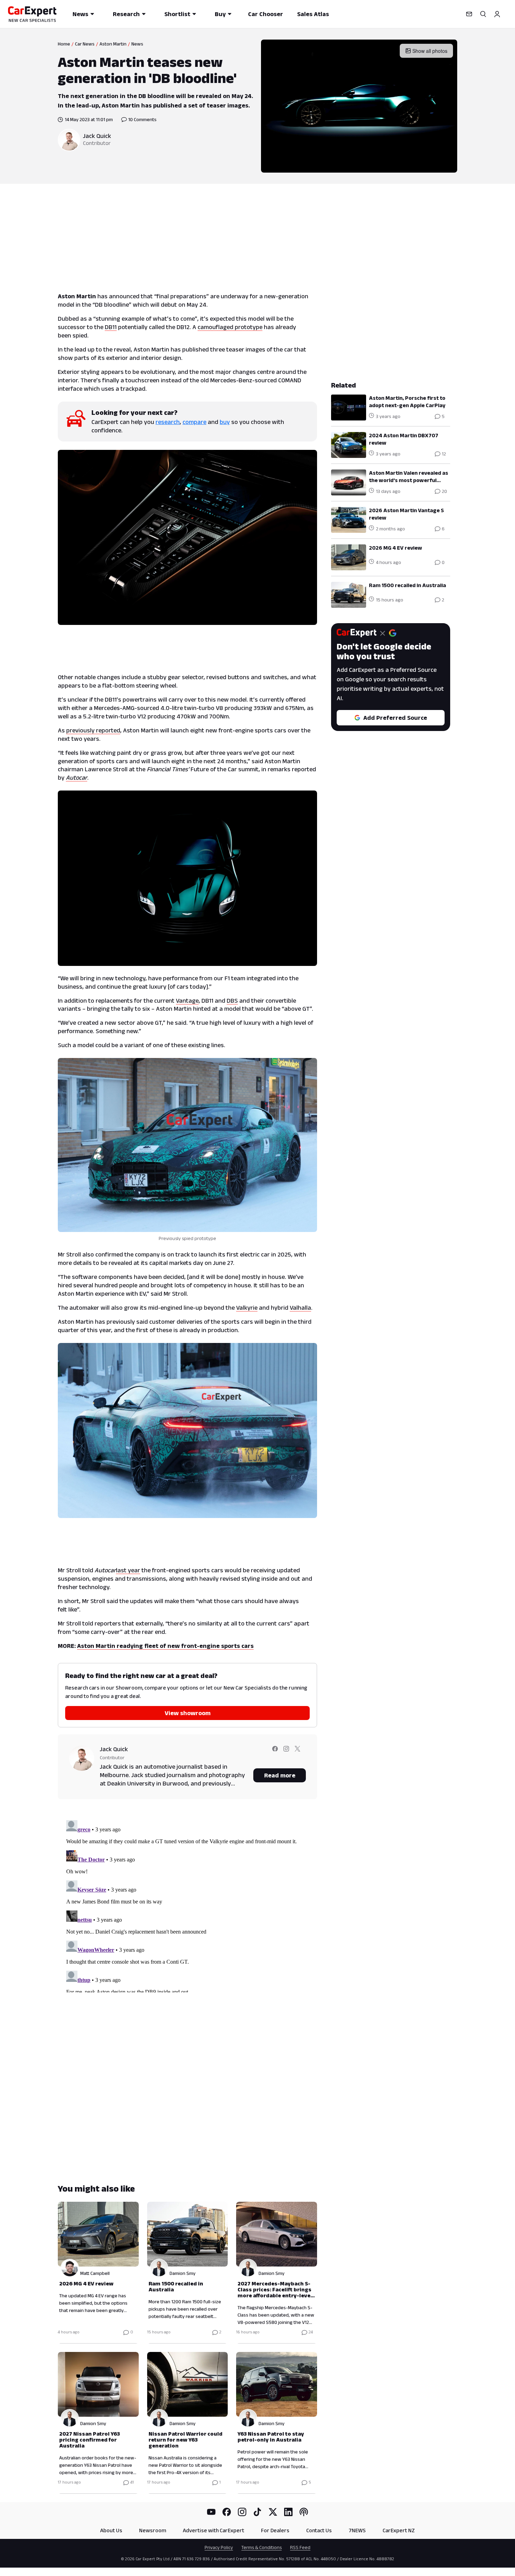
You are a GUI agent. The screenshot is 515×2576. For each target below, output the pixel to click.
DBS (232, 1001)
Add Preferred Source (395, 718)
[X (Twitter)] (273, 2512)
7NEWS (357, 2530)
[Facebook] (227, 2512)
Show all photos (430, 51)
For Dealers (275, 2530)
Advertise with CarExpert (214, 2530)
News (80, 14)
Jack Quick (97, 136)
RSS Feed (300, 2547)
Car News (85, 44)
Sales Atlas (313, 14)
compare (194, 422)
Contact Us (319, 2530)
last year (128, 1570)
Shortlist (177, 14)
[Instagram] (242, 2512)
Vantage (187, 1001)
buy (225, 422)
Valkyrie (247, 1308)
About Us (111, 2530)
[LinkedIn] (288, 2512)
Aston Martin (113, 44)
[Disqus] (187, 1905)
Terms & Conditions (262, 2547)
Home (64, 44)
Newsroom (153, 2530)
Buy (220, 14)
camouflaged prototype (230, 327)
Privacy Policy (219, 2547)
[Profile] (497, 14)
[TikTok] (257, 2512)
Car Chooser (266, 14)
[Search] (483, 14)
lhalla (304, 1308)
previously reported (93, 730)
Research (126, 14)
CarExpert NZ (399, 2530)
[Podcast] (304, 2512)
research (168, 422)
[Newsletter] (469, 14)
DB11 (111, 327)
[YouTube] (211, 2512)
